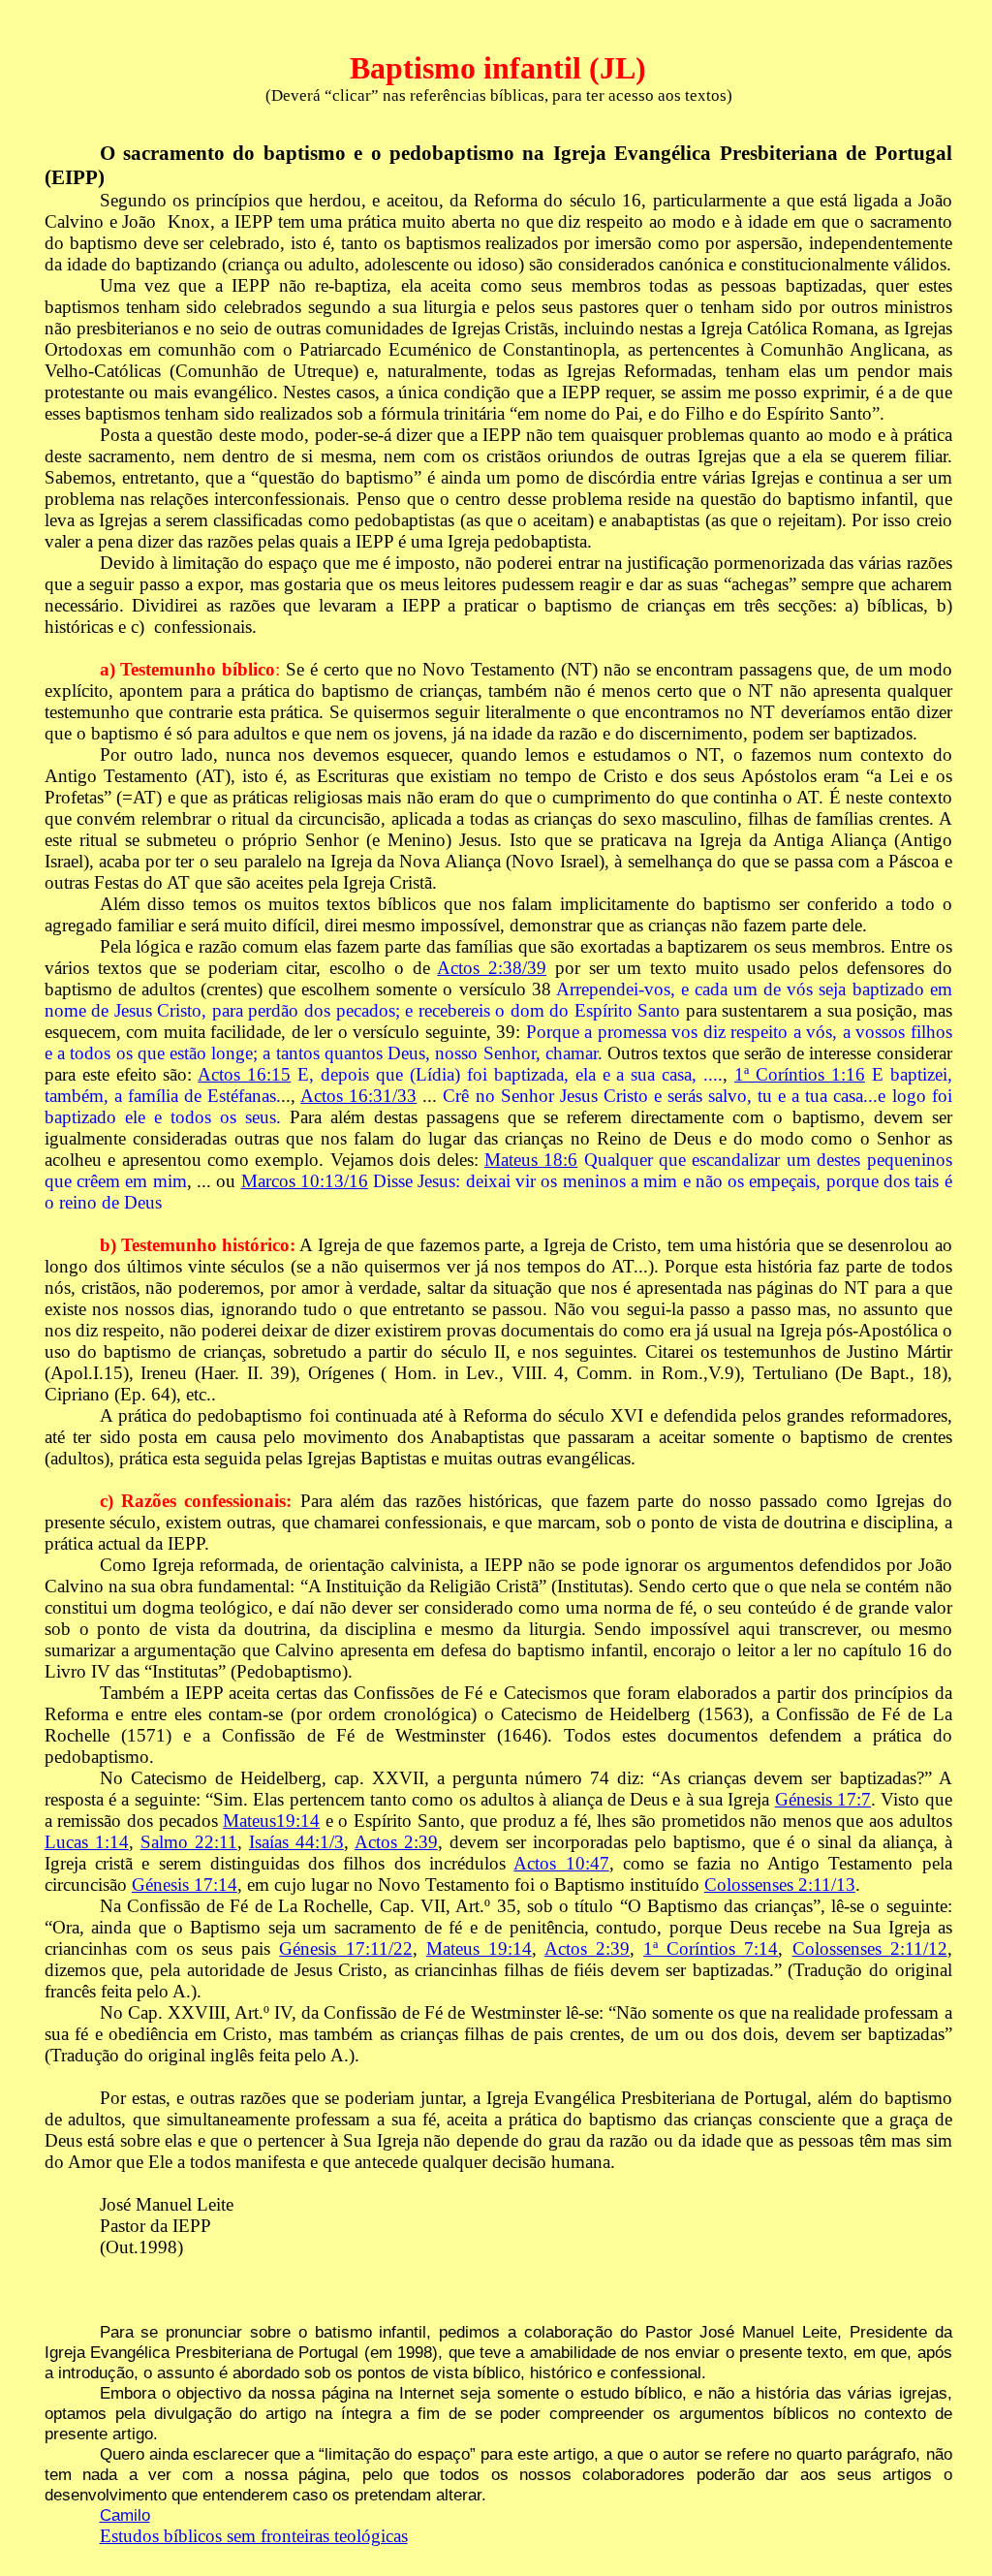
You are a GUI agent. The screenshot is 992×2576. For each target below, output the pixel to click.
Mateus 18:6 (531, 1160)
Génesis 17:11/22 (345, 1948)
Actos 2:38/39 (492, 968)
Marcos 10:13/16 (305, 1181)
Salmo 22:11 (189, 1842)
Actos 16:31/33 (358, 1096)
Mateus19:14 (271, 1821)
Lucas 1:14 (87, 1842)
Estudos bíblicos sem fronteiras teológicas (254, 2536)
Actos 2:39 (396, 1842)
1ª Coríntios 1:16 (800, 1074)
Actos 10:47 (561, 1863)
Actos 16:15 (244, 1074)
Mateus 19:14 (479, 1948)
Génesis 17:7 (823, 1799)
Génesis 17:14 (185, 1885)
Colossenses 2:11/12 (870, 1948)
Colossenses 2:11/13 (780, 1885)
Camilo (125, 2515)
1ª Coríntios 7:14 (711, 1948)
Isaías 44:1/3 (296, 1842)
